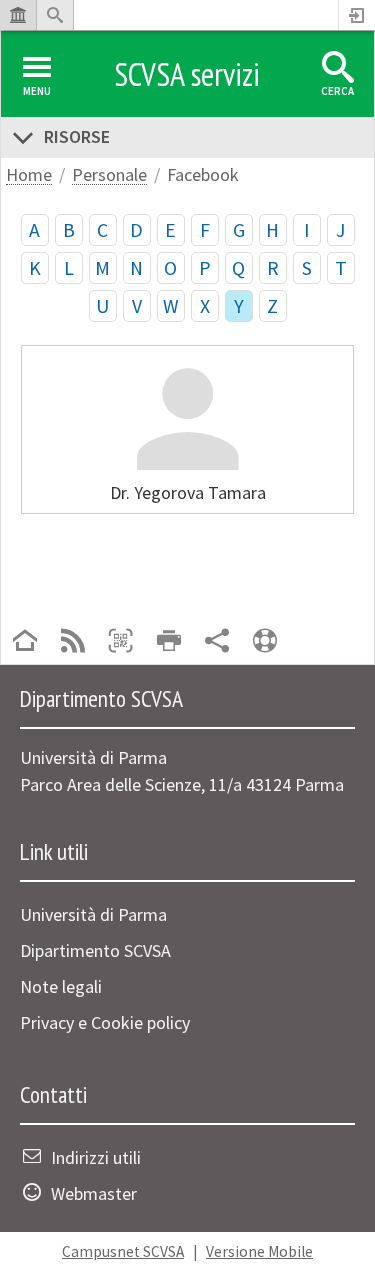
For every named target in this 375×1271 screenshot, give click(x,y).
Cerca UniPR (55, 15)
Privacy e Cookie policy (105, 1022)
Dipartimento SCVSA (95, 950)
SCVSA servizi (187, 74)
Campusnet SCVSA (123, 1251)
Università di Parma (93, 914)
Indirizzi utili (96, 1157)
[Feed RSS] (73, 642)
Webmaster (94, 1193)
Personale (109, 175)
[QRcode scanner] (121, 642)
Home (29, 175)
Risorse (77, 136)
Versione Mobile (259, 1251)
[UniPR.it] (18, 15)
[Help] (265, 642)
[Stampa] (169, 642)
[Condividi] (217, 642)
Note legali (61, 986)
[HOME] (25, 642)
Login (357, 15)
